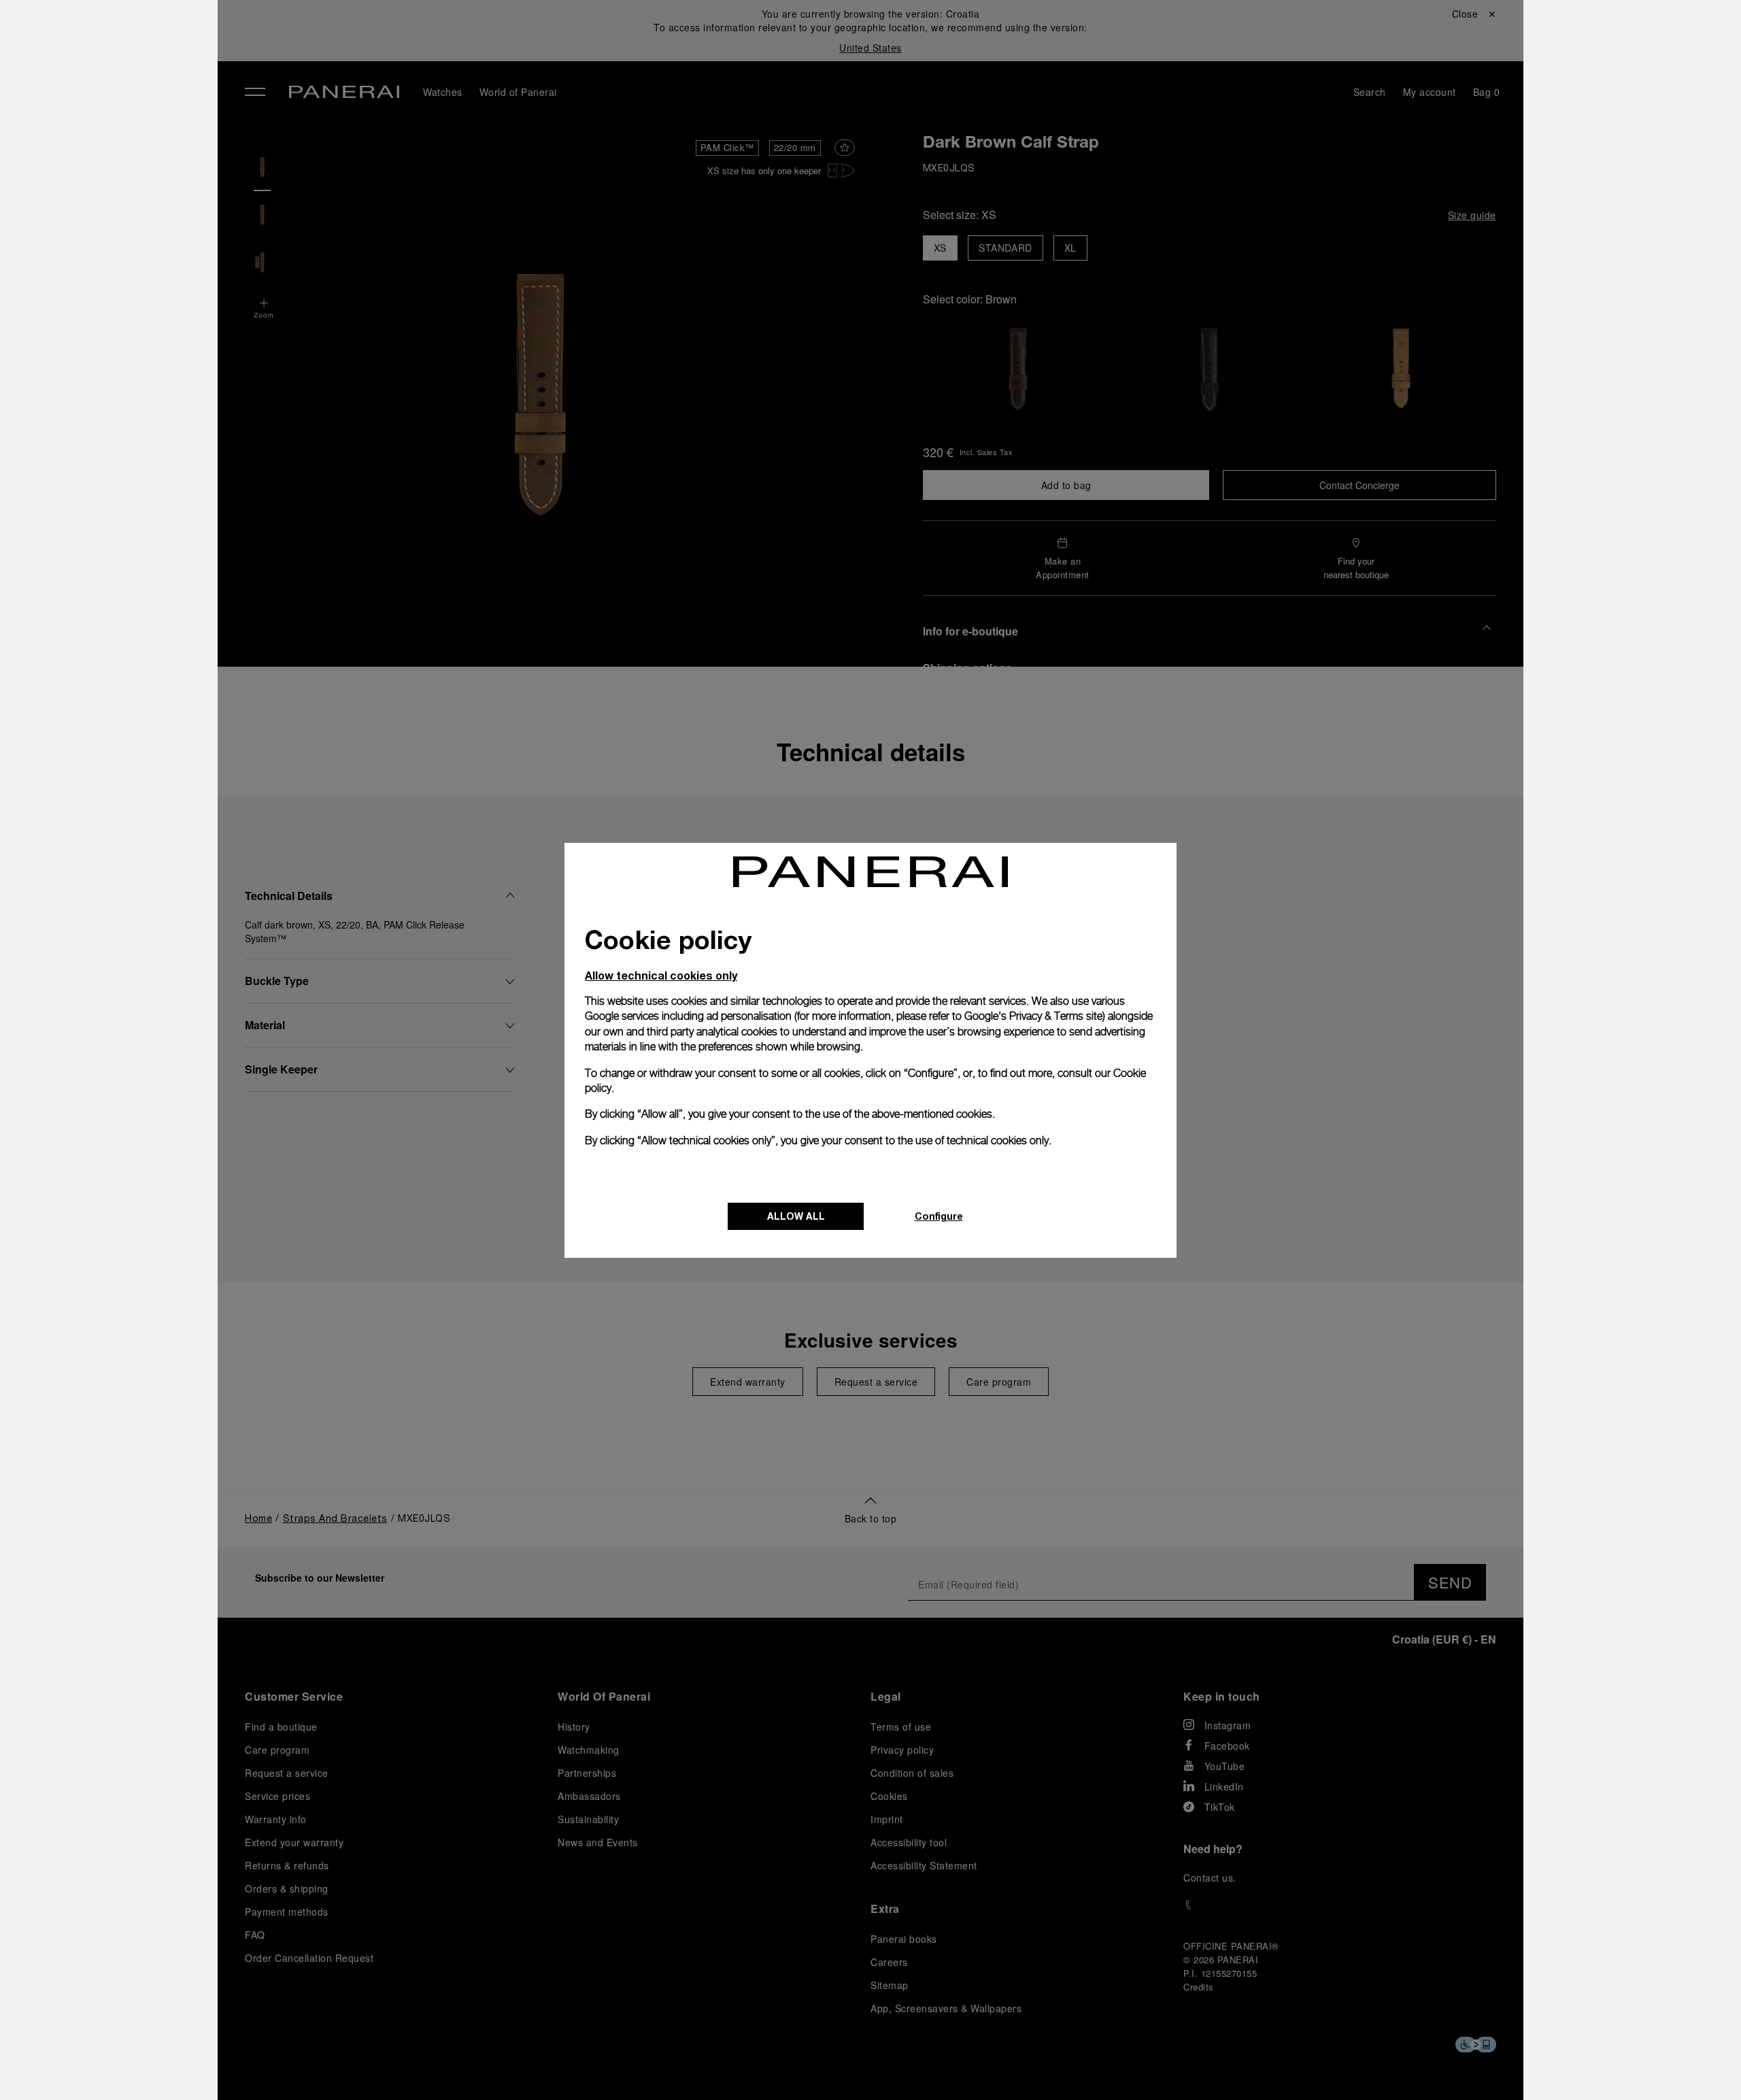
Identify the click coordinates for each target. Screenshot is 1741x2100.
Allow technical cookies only (661, 975)
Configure (939, 1216)
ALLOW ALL (796, 1216)
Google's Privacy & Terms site (1033, 1016)
